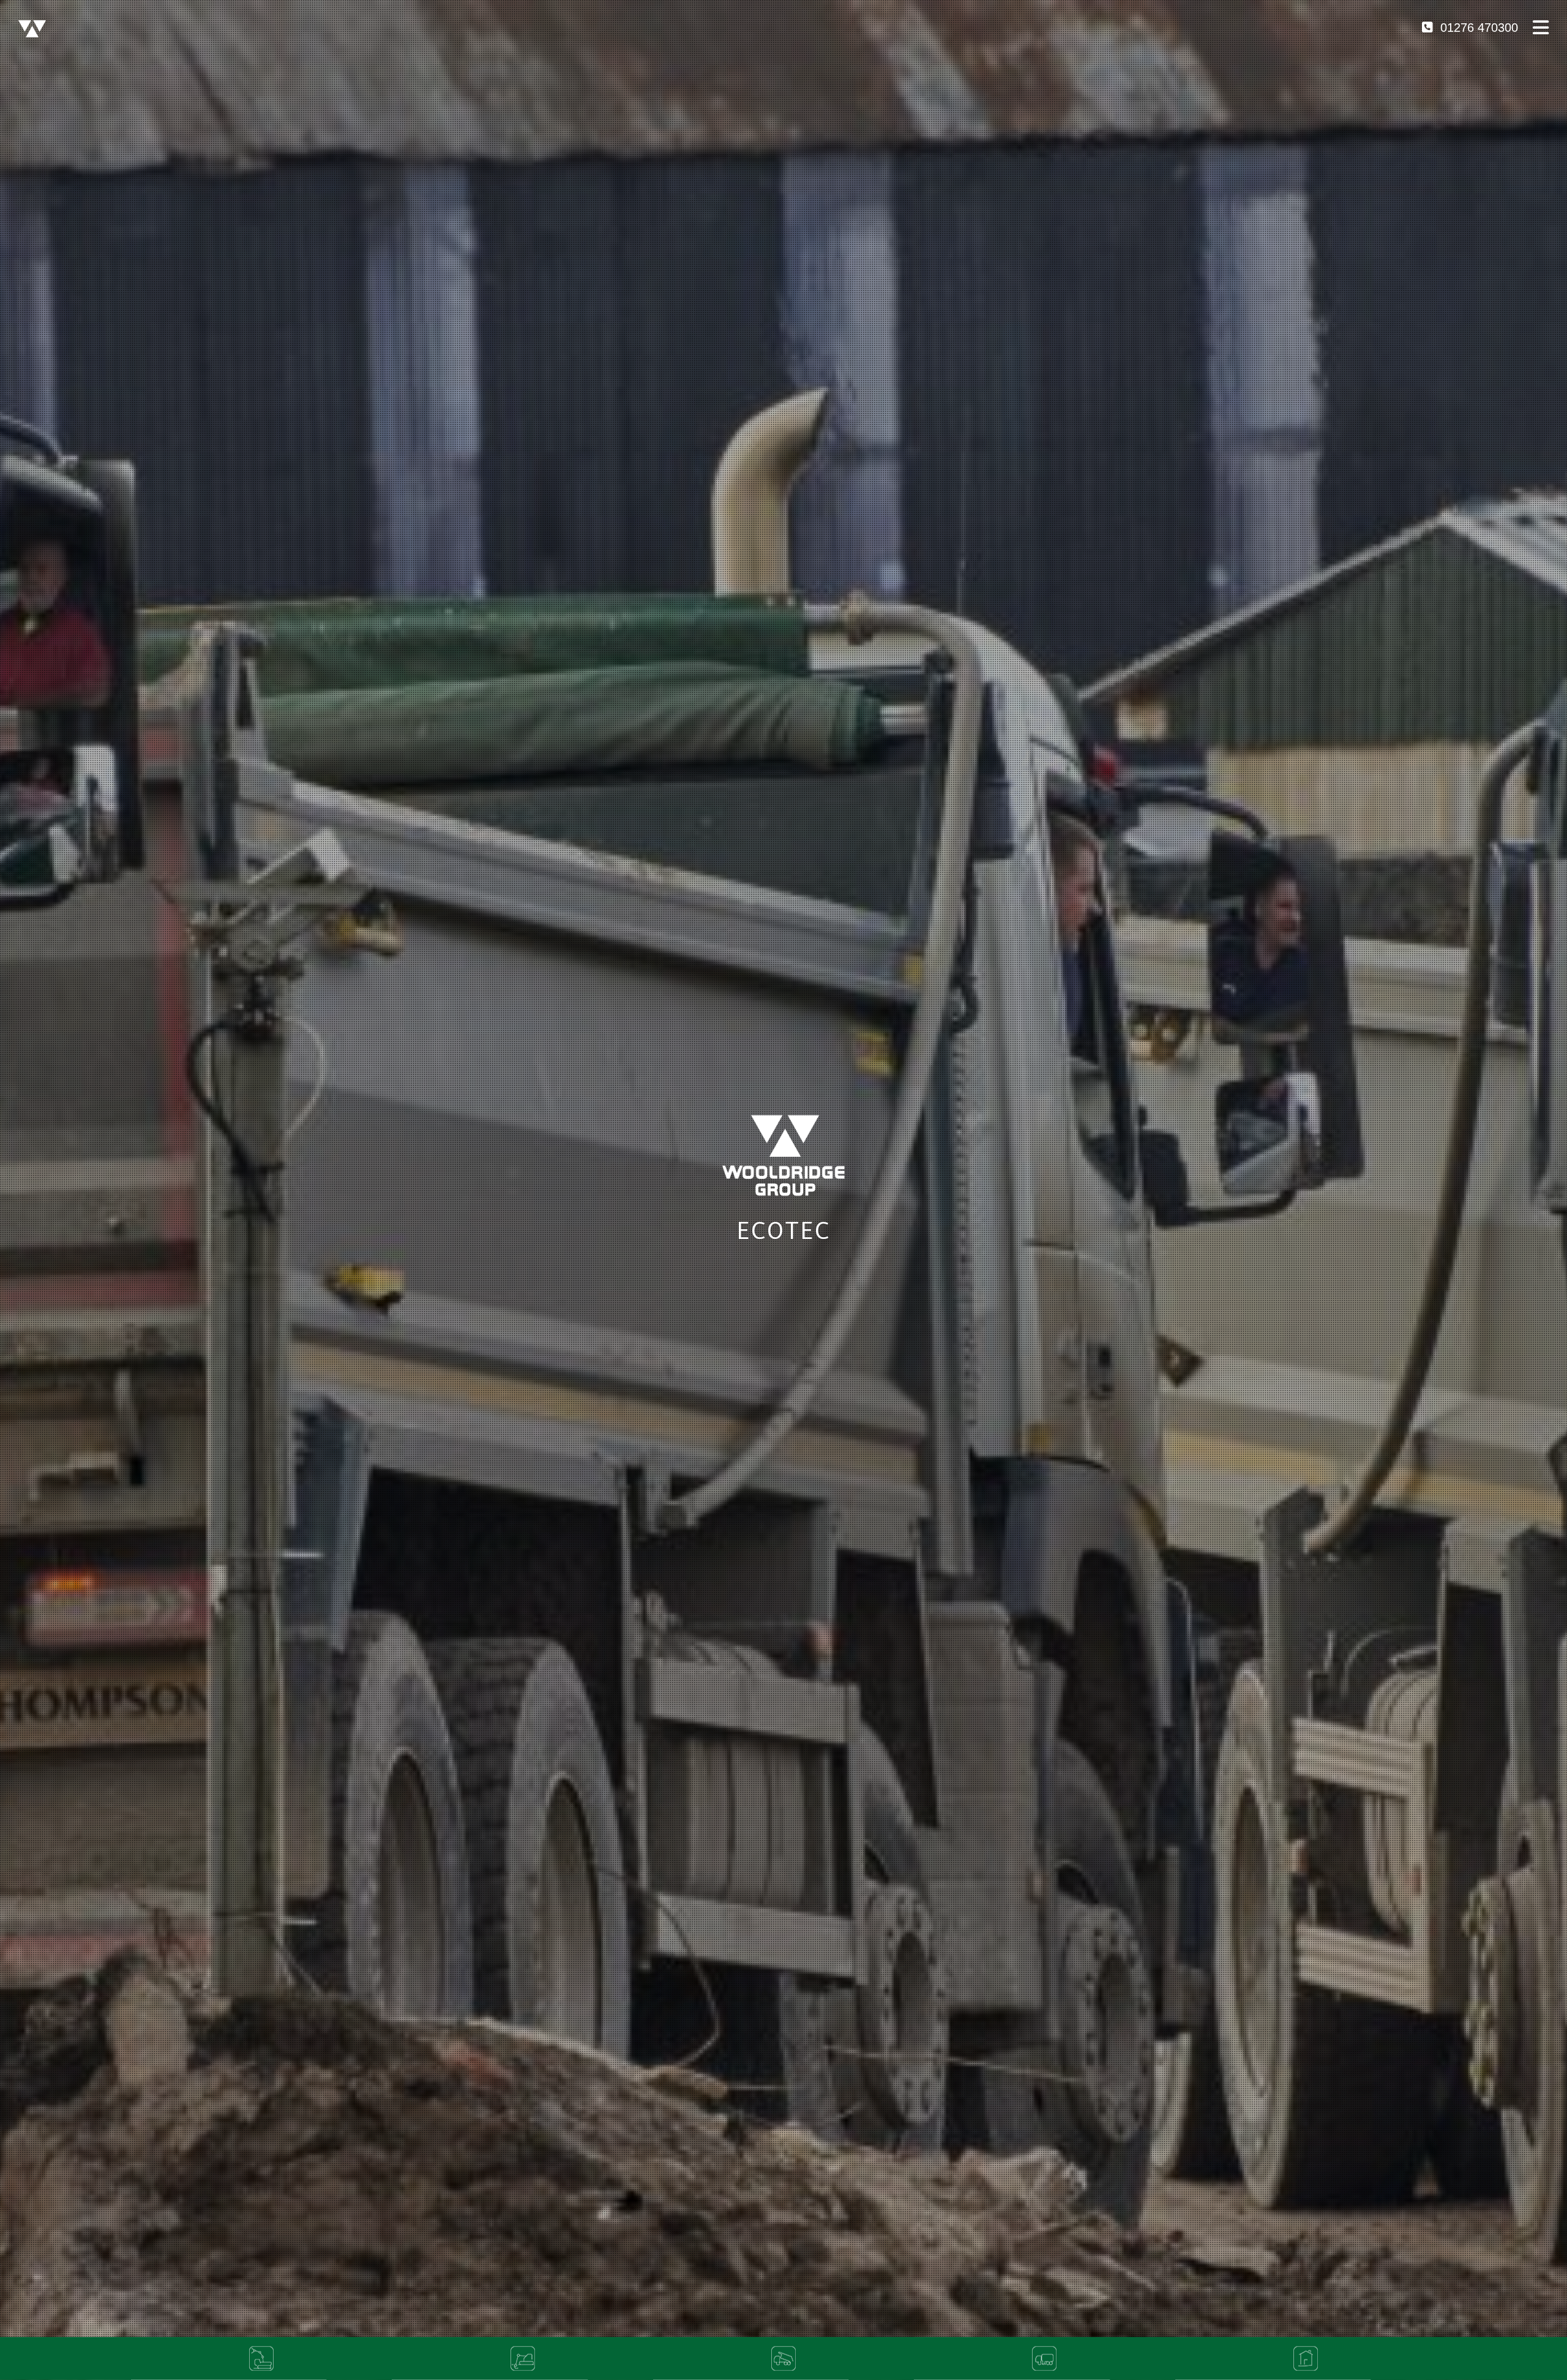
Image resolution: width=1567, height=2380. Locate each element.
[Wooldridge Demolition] (262, 2359)
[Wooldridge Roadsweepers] (1045, 2359)
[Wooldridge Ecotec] (784, 2359)
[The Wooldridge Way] (32, 27)
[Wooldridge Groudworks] (522, 2359)
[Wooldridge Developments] (1306, 2359)
